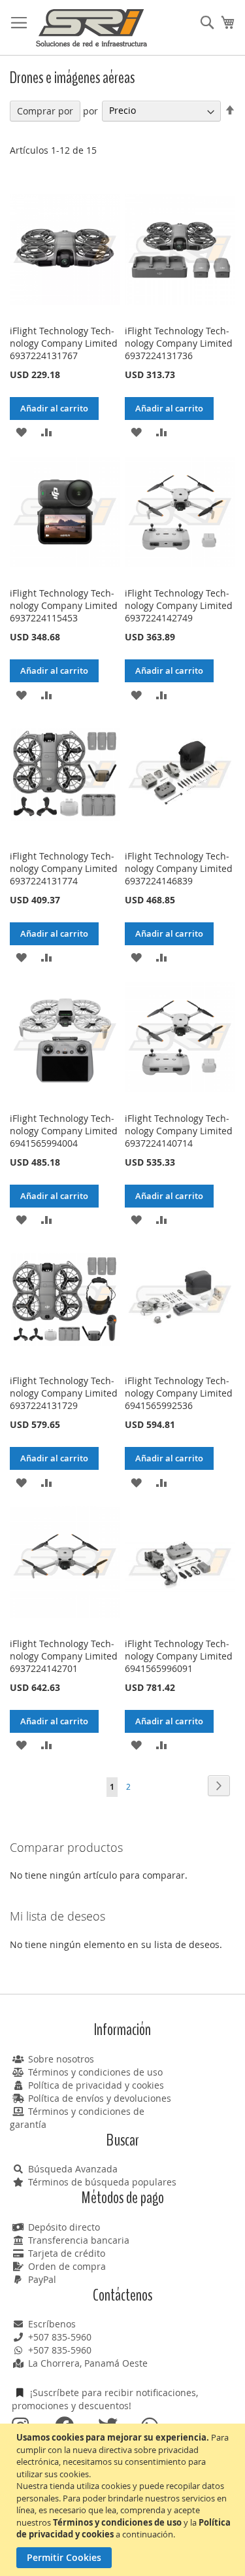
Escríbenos (52, 2324)
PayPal (42, 2279)
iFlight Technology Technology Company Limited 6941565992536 (179, 1393)
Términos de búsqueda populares (102, 2182)
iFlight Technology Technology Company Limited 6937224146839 (179, 868)
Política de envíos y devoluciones (100, 2098)
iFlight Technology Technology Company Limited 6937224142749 (179, 605)
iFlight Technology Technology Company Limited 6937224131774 (64, 868)
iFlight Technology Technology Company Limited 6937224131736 (179, 343)
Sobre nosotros (61, 2059)
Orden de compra (67, 2266)
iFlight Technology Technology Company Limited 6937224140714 (179, 1131)
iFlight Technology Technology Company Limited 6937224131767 (64, 343)
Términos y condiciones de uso (95, 2072)
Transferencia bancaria (79, 2240)
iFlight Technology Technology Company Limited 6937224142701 (64, 1656)
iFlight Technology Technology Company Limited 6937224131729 (64, 1393)
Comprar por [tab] (45, 111)
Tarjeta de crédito (67, 2253)
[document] (124, 2500)
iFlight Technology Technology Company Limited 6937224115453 (64, 605)
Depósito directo (64, 2227)
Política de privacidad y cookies (96, 2085)
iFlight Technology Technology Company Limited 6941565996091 (179, 1656)
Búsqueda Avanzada (73, 2169)
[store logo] (91, 28)
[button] (21, 431)
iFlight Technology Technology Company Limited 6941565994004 (64, 1131)
